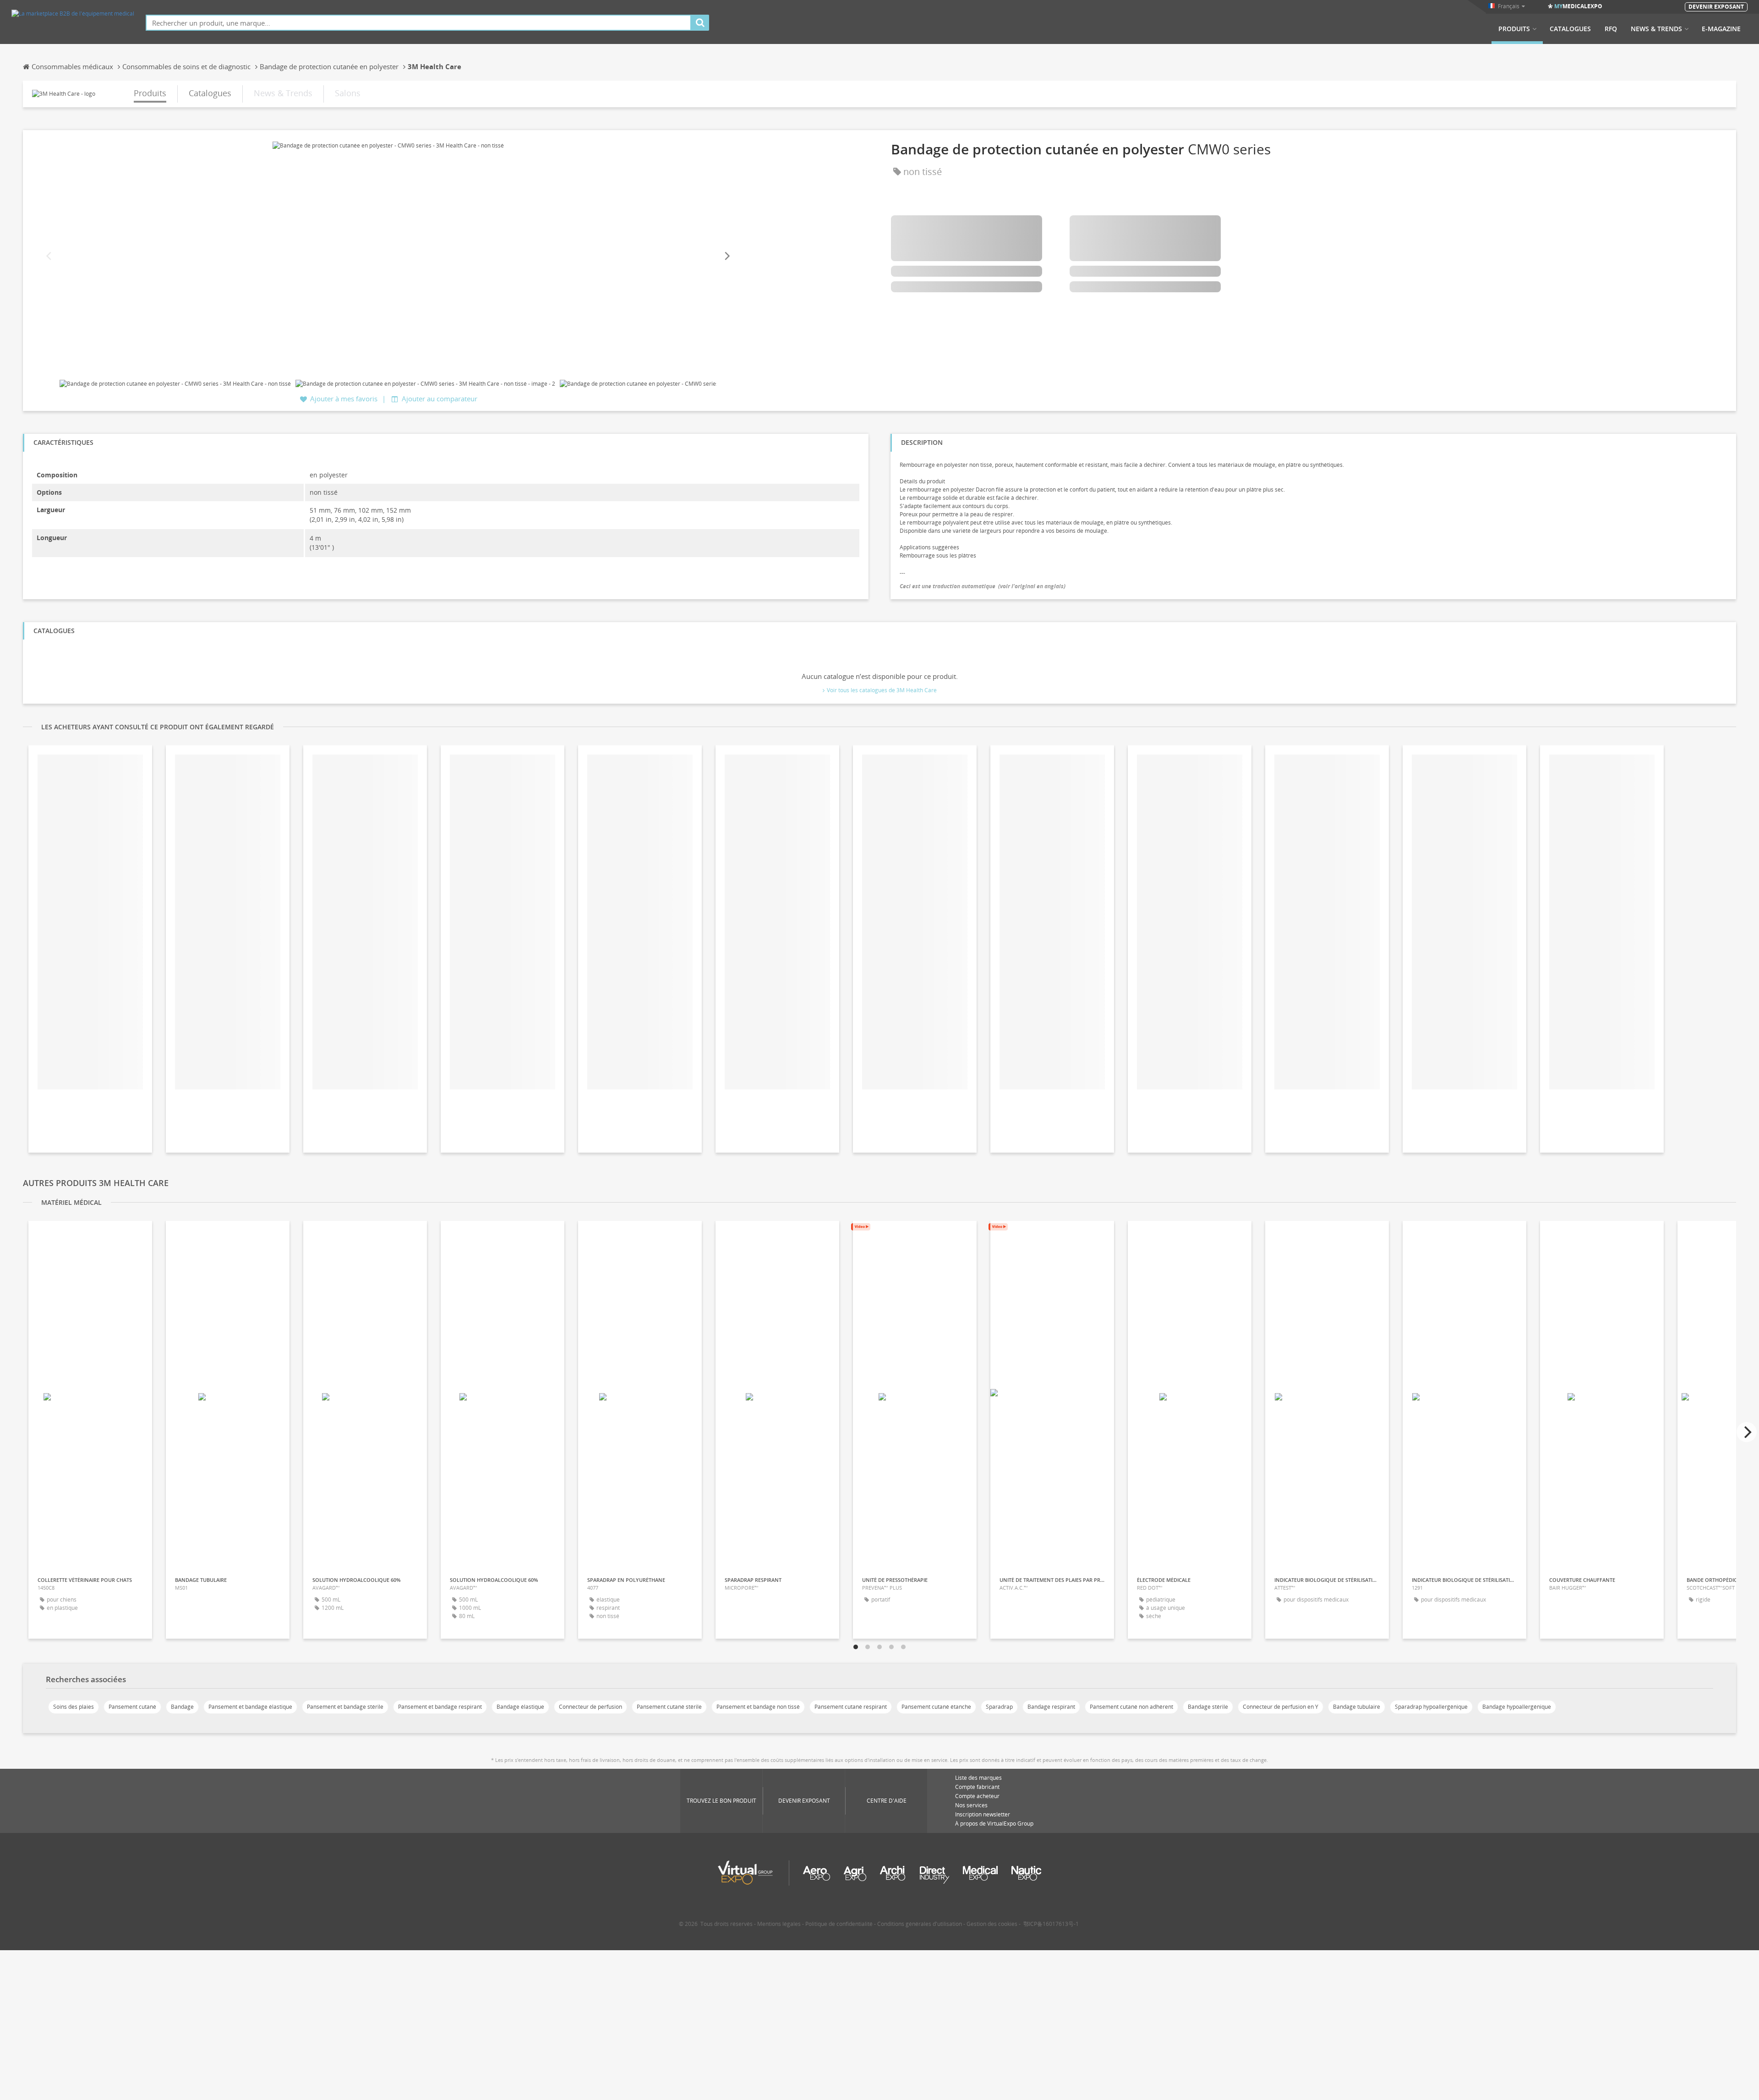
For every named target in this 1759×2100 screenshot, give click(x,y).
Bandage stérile (1208, 1707)
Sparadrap (999, 1707)
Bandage (182, 1707)
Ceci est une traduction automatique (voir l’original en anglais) (983, 586)
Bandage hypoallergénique (1517, 1707)
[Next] (727, 256)
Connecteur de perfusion (590, 1707)
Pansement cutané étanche (936, 1707)
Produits (1514, 29)
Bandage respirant (1051, 1707)
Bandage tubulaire (1357, 1707)
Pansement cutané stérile (669, 1707)
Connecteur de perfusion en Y (1281, 1707)
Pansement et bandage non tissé (758, 1707)
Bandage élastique (520, 1707)
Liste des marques (978, 1778)
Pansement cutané (132, 1707)
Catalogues (1570, 29)
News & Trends (1656, 29)
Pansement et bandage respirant (440, 1707)
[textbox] (418, 23)
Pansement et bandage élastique (250, 1707)
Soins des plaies (74, 1707)
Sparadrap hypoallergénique (1431, 1707)
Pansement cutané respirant (851, 1707)
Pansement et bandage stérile (345, 1707)
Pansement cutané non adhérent (1131, 1707)
